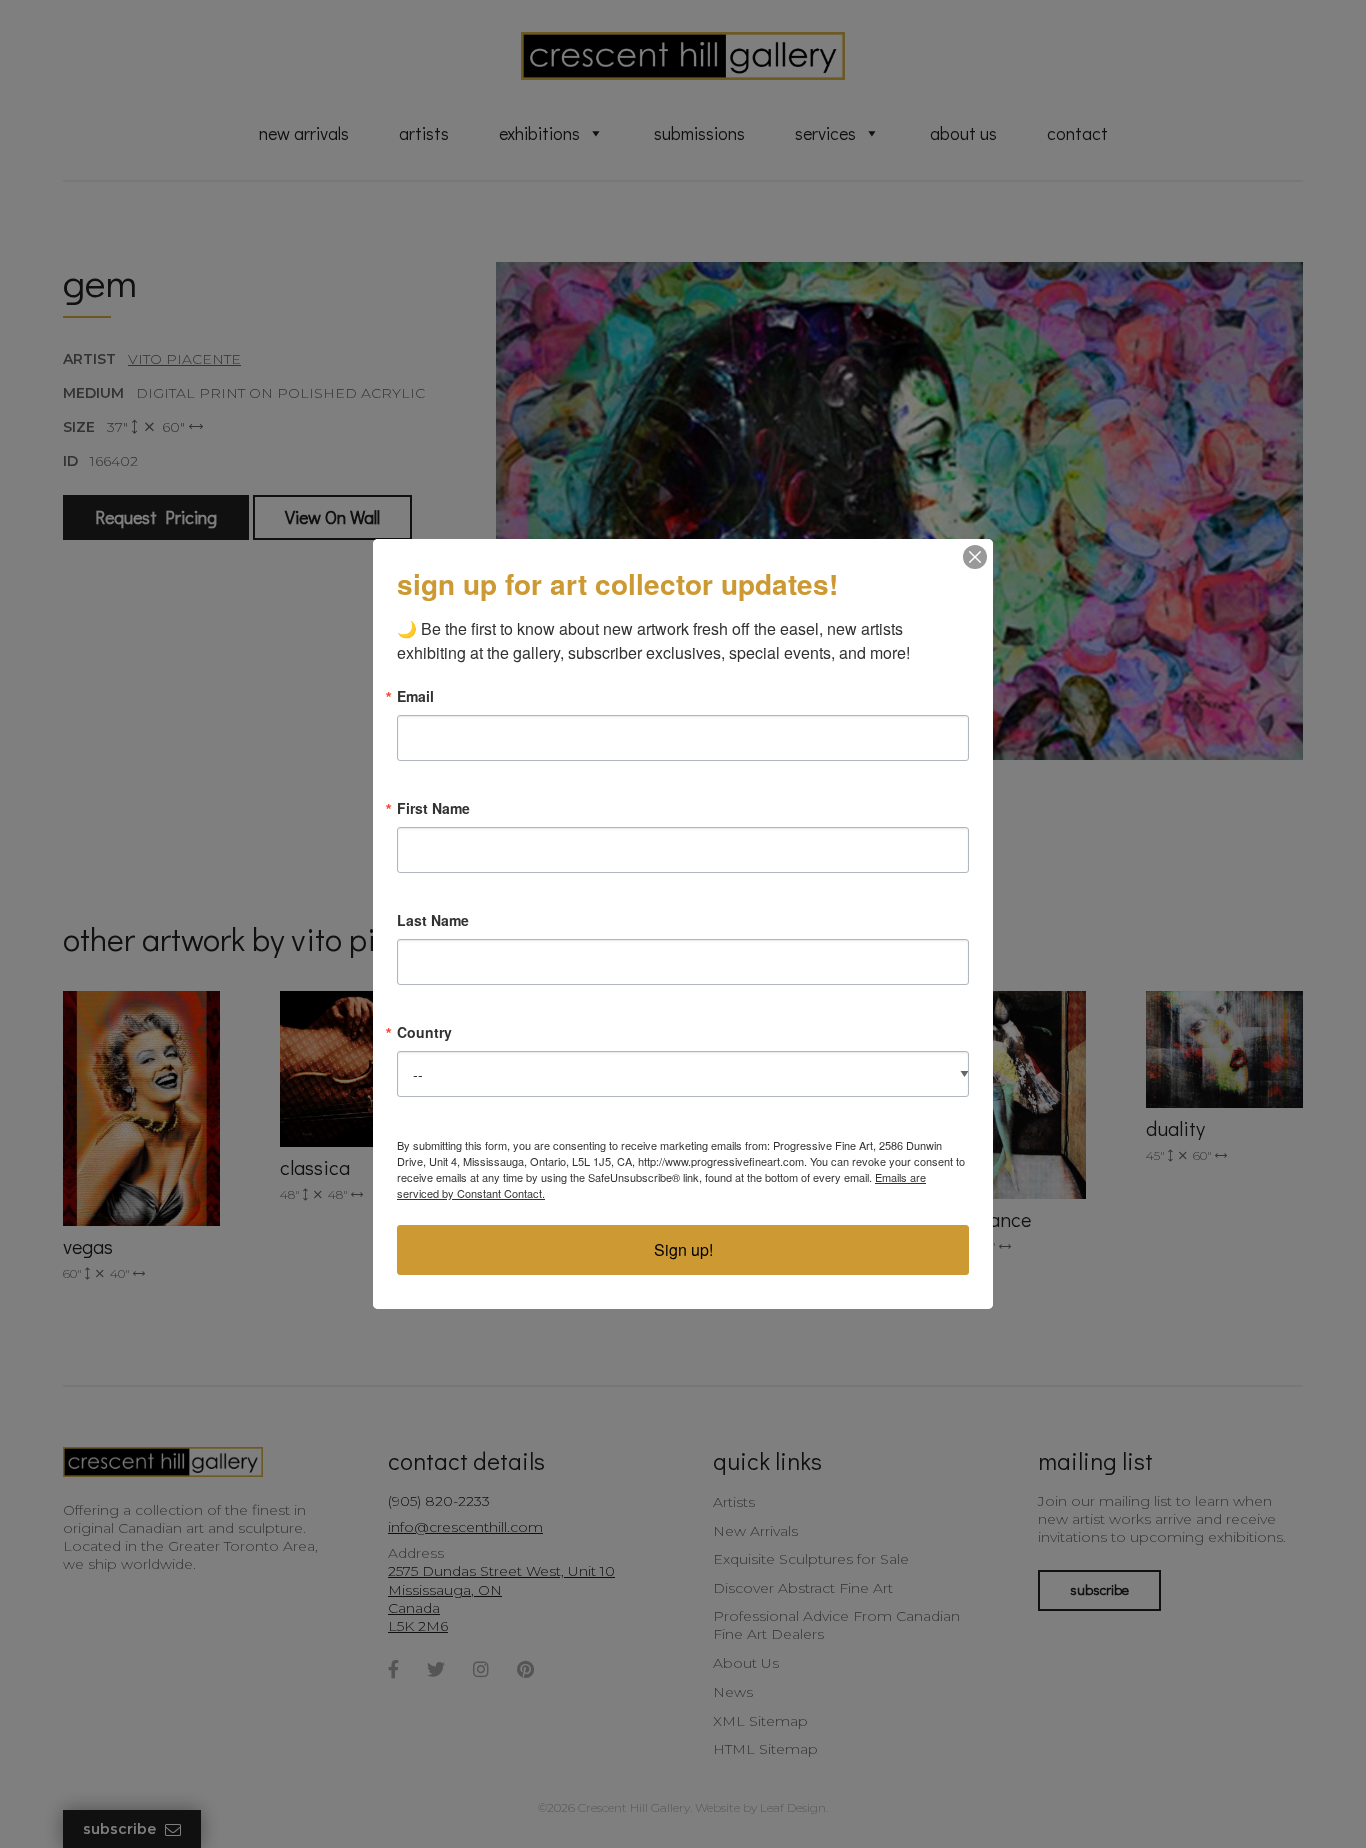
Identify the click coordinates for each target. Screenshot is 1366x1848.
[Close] (975, 557)
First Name (433, 808)
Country (424, 1032)
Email (415, 696)
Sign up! (683, 1249)
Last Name (433, 920)
